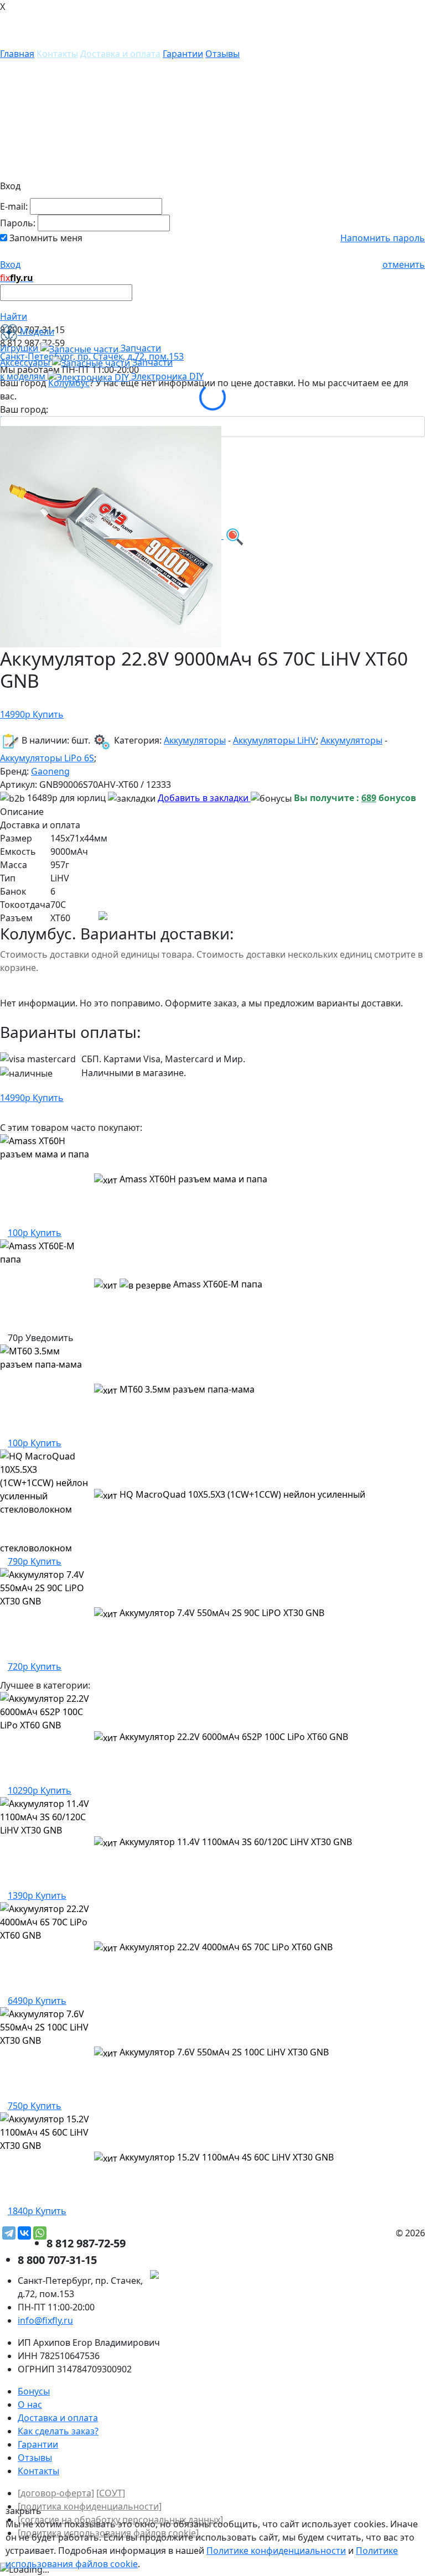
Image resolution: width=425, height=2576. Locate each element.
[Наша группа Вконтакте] (342, 2276)
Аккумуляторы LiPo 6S (47, 758)
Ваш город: (24, 409)
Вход (10, 264)
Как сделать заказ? (58, 2431)
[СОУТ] (111, 2493)
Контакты (57, 54)
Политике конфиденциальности (276, 2551)
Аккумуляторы (195, 740)
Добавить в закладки (204, 798)
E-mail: (14, 206)
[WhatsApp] (40, 2233)
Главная (17, 54)
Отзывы (222, 54)
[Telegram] (9, 2233)
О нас (30, 2404)
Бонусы (34, 2391)
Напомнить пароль (383, 238)
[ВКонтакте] (24, 2233)
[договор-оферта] (56, 2493)
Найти (14, 316)
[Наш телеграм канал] (204, 2276)
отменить (404, 264)
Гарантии (183, 54)
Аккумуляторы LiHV (274, 740)
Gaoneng (50, 771)
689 (369, 798)
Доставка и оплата (120, 54)
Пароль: (18, 223)
